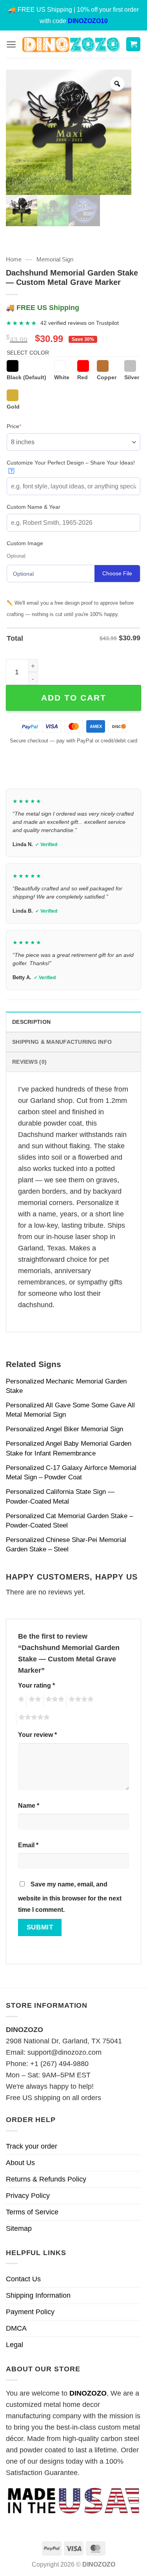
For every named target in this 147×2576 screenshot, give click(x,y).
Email (28, 1845)
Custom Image (25, 543)
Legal (15, 2345)
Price (26, 426)
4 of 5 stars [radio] (80, 1701)
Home (14, 259)
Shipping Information (38, 2295)
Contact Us (23, 2279)
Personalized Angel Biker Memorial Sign (64, 1429)
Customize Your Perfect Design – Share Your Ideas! (71, 466)
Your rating (36, 1685)
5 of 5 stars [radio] (33, 1719)
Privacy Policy (28, 2196)
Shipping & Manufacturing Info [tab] (62, 1042)
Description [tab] (31, 1022)
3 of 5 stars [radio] (54, 1701)
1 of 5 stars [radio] (20, 1701)
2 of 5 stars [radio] (34, 1701)
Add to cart (74, 698)
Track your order (32, 2146)
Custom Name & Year (34, 507)
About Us (20, 2163)
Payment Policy (30, 2312)
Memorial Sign (55, 259)
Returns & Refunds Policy (46, 2179)
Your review (37, 1735)
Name (29, 1805)
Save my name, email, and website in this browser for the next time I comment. (70, 1897)
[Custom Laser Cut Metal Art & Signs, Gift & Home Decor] (71, 44)
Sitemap (19, 2228)
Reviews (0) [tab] (29, 1062)
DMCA (16, 2328)
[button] (11, 44)
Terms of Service (32, 2212)
